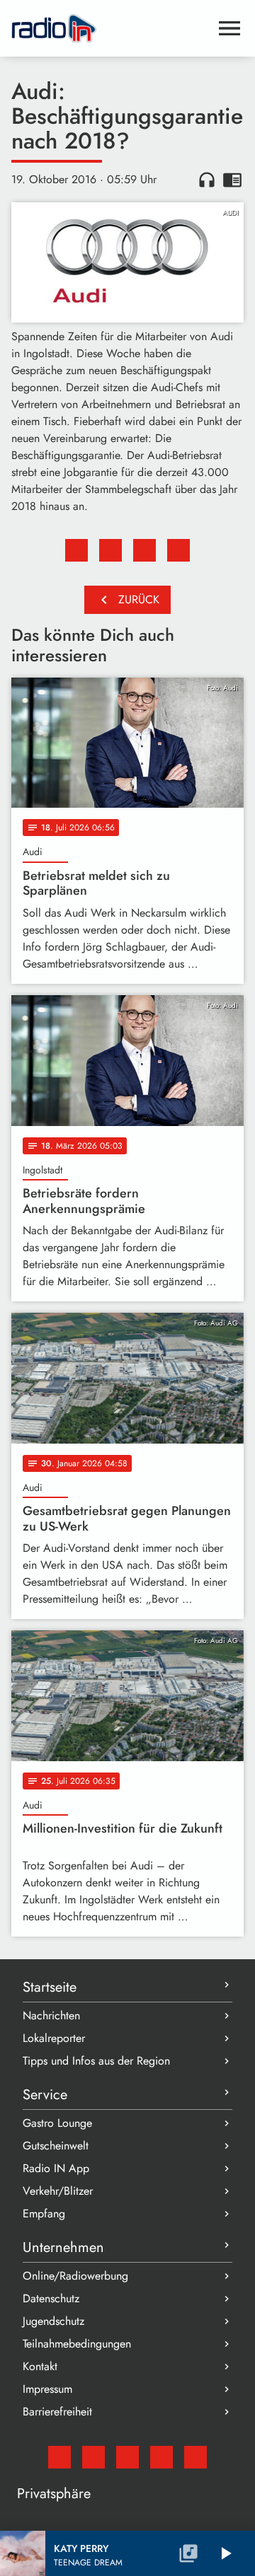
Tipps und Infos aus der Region (96, 2061)
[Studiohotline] (195, 2457)
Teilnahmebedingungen (77, 2344)
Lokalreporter (54, 2038)
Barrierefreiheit (57, 2412)
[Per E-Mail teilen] (178, 550)
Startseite (50, 1987)
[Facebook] (93, 2457)
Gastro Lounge (57, 2123)
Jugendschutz (53, 2321)
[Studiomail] (59, 2457)
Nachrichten (51, 2015)
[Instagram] (127, 2457)
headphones (207, 180)
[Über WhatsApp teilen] (144, 550)
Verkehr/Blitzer (58, 2191)
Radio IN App (56, 2168)
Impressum (47, 2389)
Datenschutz (51, 2298)
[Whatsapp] (161, 2457)
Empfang (44, 2214)
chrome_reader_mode (232, 180)
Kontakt (40, 2366)
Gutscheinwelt (56, 2146)
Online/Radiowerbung (75, 2276)
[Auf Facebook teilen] (76, 550)
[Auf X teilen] (110, 550)
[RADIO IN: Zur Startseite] (110, 28)
